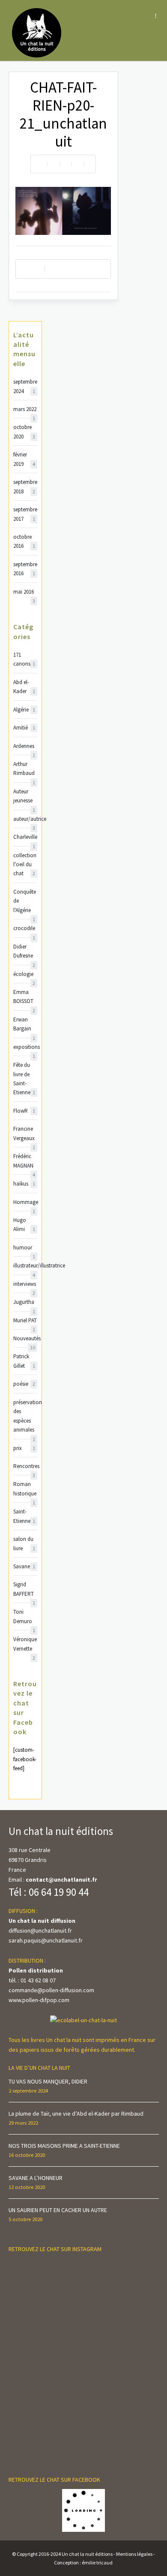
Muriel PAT (25, 1321)
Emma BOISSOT (24, 997)
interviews (25, 1284)
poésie (24, 1384)
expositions (25, 1047)
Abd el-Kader (24, 687)
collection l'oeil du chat (25, 865)
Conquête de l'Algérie (25, 901)
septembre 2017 (25, 514)
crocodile (24, 929)
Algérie (24, 710)
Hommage (25, 1202)
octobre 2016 (24, 541)
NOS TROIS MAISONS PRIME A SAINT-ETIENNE (64, 2146)
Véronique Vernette (25, 1644)
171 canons (24, 659)
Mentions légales (134, 2554)
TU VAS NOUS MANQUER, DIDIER (48, 2081)
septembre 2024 (25, 386)
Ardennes (24, 746)
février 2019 (24, 459)
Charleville (25, 837)
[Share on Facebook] (54, 164)
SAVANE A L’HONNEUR (36, 2178)
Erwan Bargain (24, 1025)
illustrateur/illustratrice (25, 1266)
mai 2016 (24, 592)
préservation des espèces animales (25, 1417)
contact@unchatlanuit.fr (61, 1879)
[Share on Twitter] (66, 164)
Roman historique (25, 1489)
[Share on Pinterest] (78, 164)
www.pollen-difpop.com (39, 2000)
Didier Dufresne (24, 952)
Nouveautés (25, 1339)
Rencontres (25, 1467)
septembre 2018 (25, 486)
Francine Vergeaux (24, 1134)
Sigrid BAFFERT (24, 1590)
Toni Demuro (24, 1617)
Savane (24, 1566)
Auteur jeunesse (24, 797)
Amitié (24, 728)
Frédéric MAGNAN (24, 1161)
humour (24, 1248)
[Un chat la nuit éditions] (37, 32)
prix (24, 1448)
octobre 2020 (24, 432)
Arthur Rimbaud (24, 769)
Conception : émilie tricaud (83, 2562)
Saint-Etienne (24, 1516)
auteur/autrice (25, 819)
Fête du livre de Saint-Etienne (24, 1079)
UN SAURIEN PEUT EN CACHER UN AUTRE (58, 2210)
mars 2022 (25, 410)
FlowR (24, 1111)
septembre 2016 (25, 569)
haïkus (24, 1184)
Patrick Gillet (24, 1361)
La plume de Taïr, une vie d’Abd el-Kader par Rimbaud (76, 2114)
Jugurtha (24, 1302)
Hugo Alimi (24, 1225)
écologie (24, 974)
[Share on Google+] (89, 164)
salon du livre (24, 1543)
